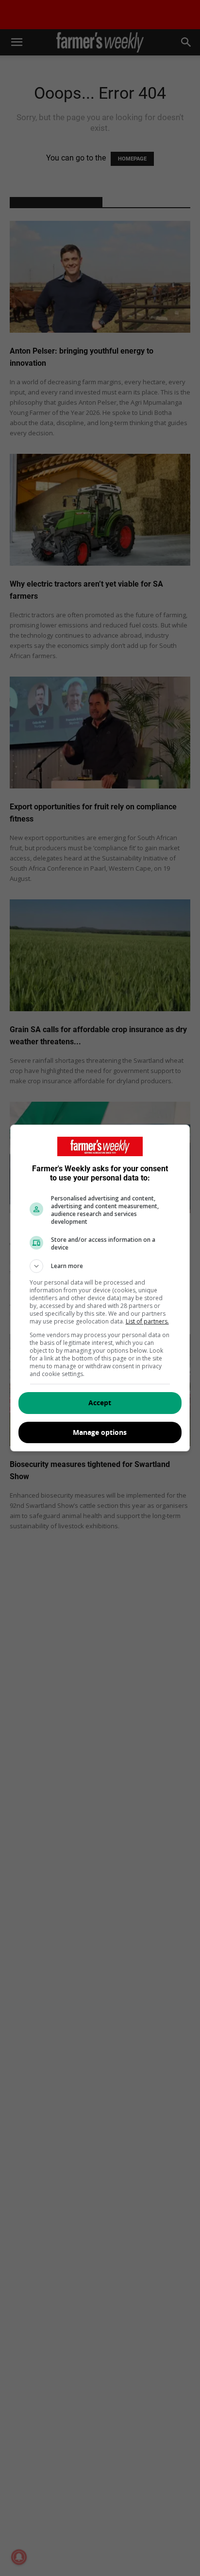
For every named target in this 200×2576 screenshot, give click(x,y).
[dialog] (100, 1288)
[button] (100, 1266)
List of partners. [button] (147, 1321)
